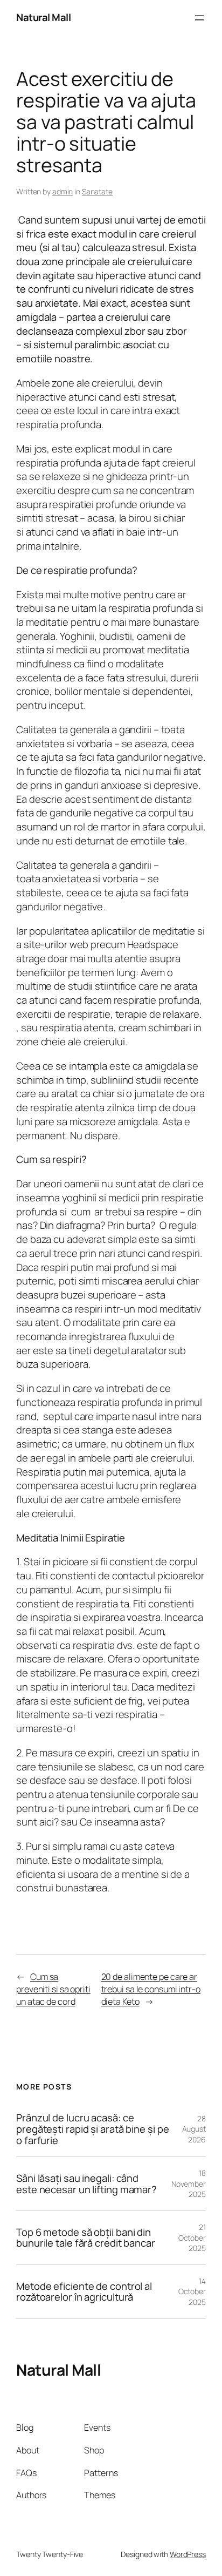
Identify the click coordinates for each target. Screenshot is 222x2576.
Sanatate (97, 191)
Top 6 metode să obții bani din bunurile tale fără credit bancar (86, 2238)
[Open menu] (199, 18)
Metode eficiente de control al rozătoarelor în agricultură (84, 2292)
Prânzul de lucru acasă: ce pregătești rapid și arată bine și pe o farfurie (92, 2129)
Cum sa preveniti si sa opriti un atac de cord (53, 1989)
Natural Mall (43, 17)
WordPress (188, 2554)
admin (63, 191)
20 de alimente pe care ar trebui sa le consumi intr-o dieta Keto (151, 1989)
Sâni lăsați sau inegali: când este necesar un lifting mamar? (86, 2184)
